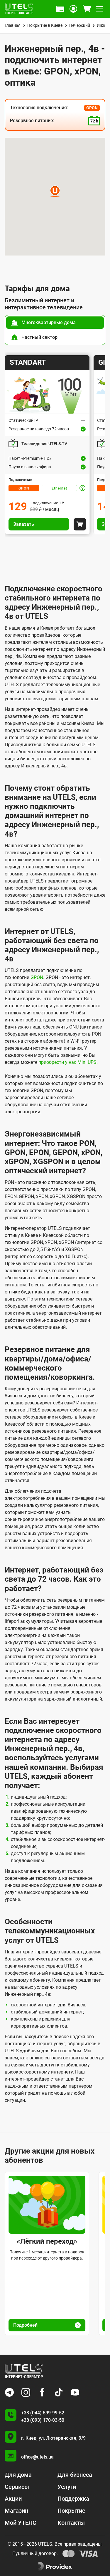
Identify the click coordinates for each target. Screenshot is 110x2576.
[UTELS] (19, 9)
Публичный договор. (35, 2553)
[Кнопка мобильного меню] (99, 9)
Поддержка (73, 2499)
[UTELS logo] (24, 2371)
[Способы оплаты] (60, 9)
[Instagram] (26, 2392)
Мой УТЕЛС (21, 2523)
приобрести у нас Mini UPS (67, 1062)
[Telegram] (9, 2392)
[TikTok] (59, 2392)
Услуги (67, 2487)
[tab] (55, 323)
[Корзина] (87, 9)
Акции (13, 2499)
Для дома (18, 2475)
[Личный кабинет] (73, 9)
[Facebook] (42, 2392)
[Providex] (55, 2567)
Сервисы (17, 2487)
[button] (55, 191)
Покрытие (71, 2511)
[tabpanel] (55, 445)
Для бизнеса (75, 2475)
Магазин (16, 2511)
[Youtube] (75, 2392)
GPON (24, 488)
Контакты (71, 2523)
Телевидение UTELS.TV (44, 444)
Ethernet (59, 488)
